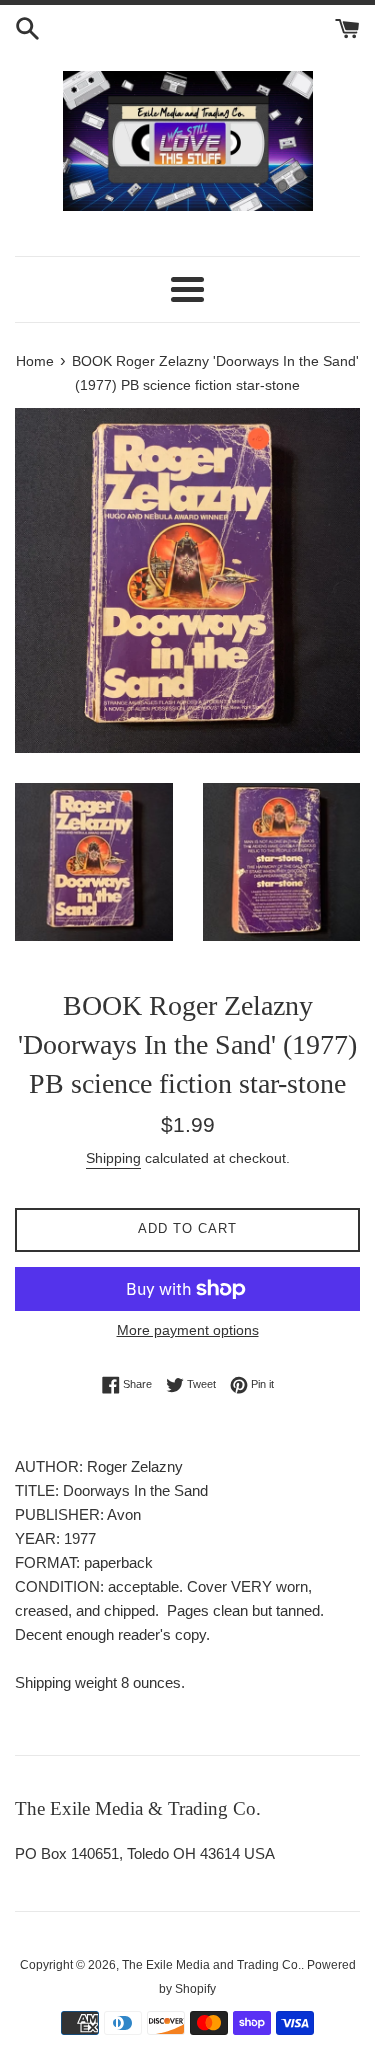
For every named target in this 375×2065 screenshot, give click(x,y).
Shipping (113, 1158)
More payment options (188, 1330)
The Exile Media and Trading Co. (211, 1965)
